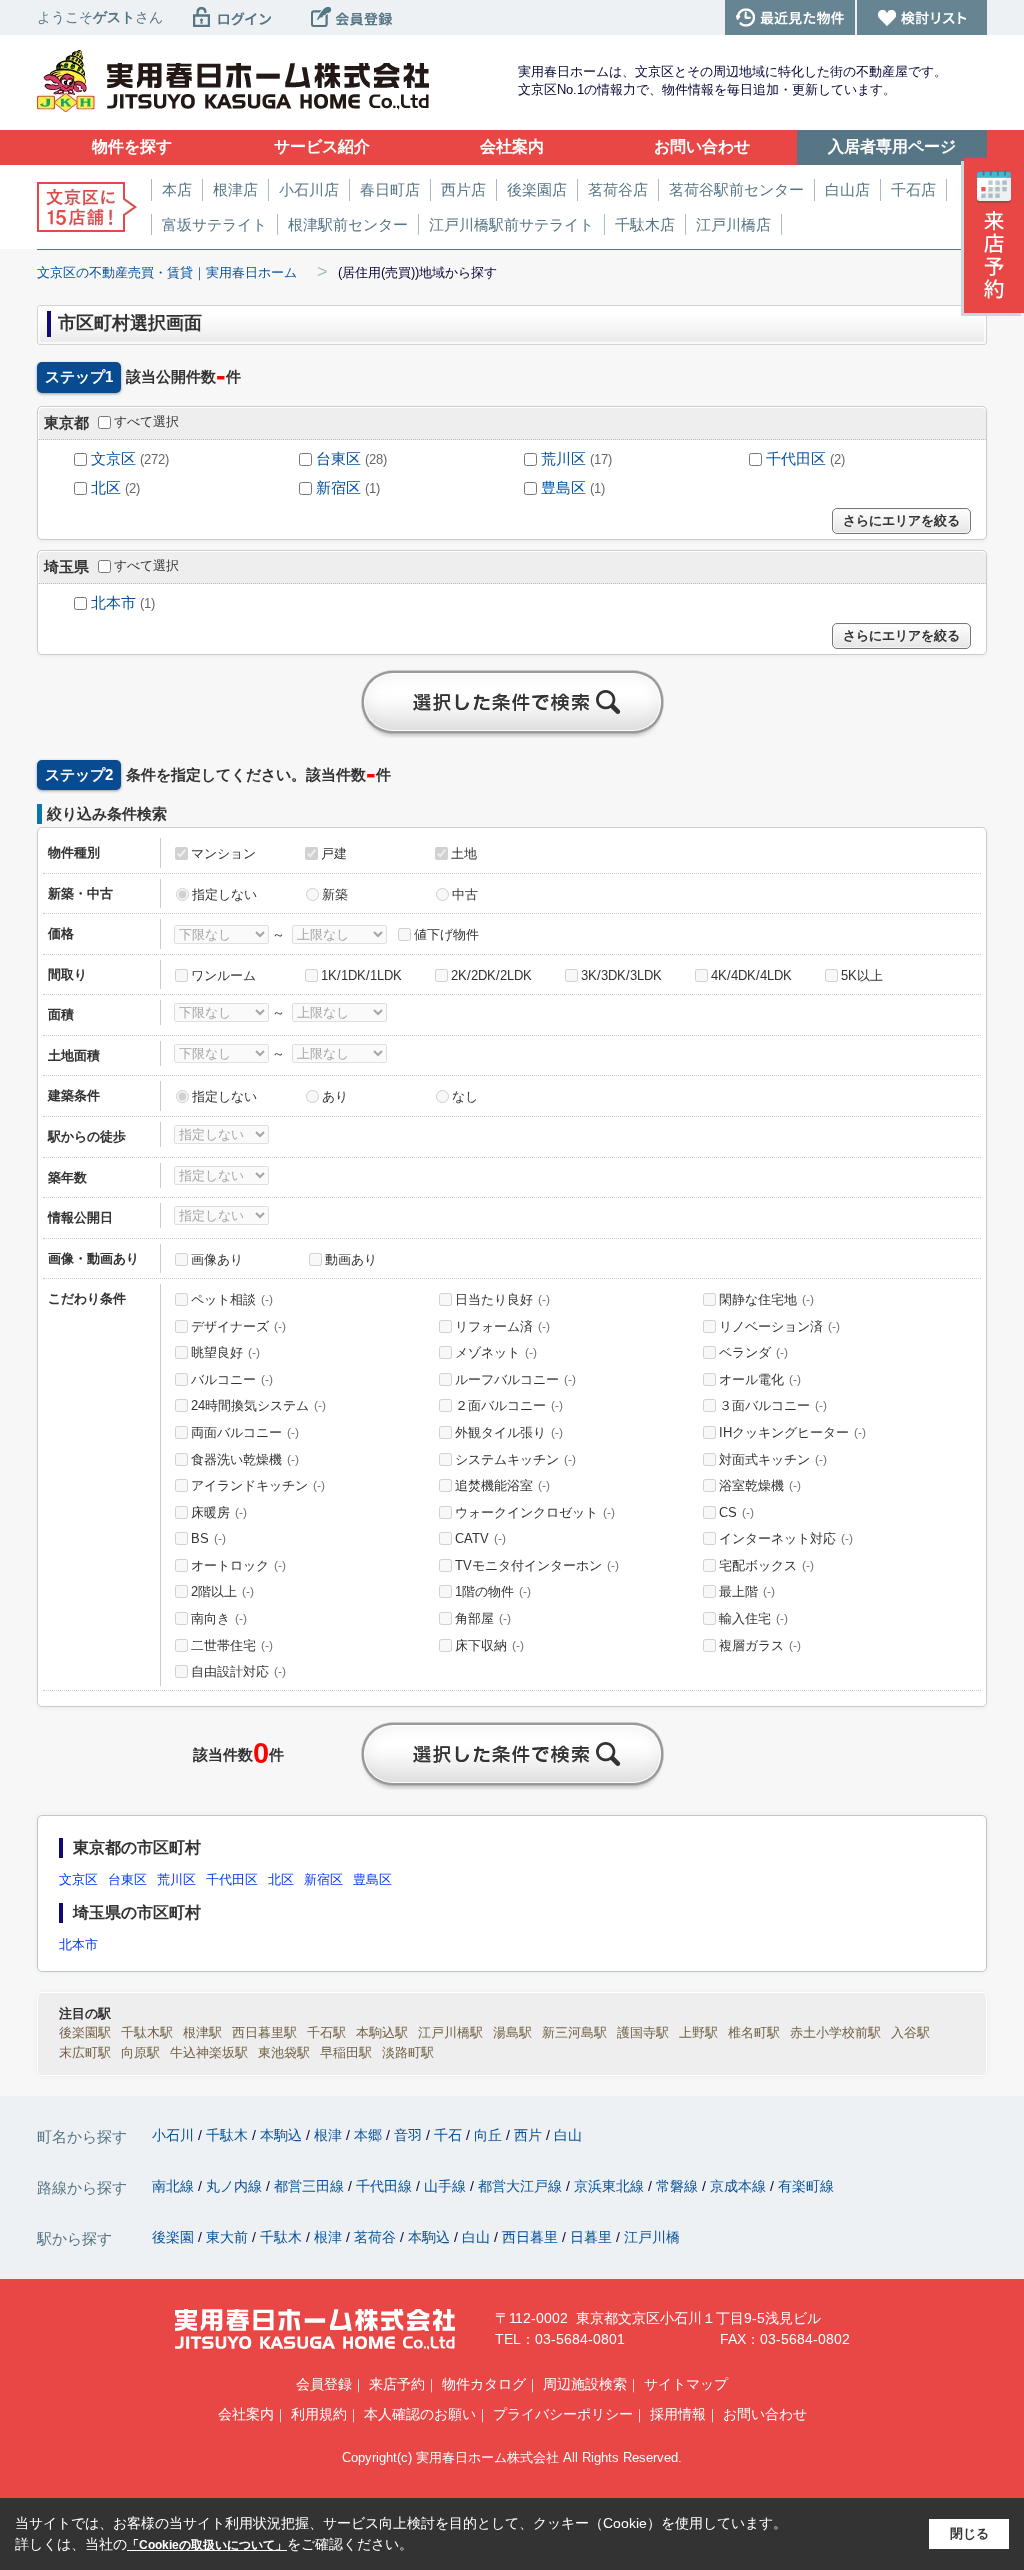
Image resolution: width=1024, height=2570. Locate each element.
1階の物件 (493, 1591)
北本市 (113, 603)
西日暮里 (532, 2237)
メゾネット (496, 1352)
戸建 (334, 853)
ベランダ (753, 1352)
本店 (177, 189)
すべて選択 (146, 421)
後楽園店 (537, 189)
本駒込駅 (382, 2032)
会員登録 (324, 2384)
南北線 (175, 2186)
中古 (465, 894)
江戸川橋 (652, 2237)
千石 (450, 2135)
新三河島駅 (574, 2032)
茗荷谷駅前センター (736, 189)
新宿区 (338, 488)
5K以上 (862, 975)
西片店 (463, 189)
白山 (568, 2135)
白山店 (847, 189)
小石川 (175, 2135)
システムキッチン (515, 1459)
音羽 (410, 2135)
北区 (106, 488)
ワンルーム (223, 975)
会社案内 (246, 2414)
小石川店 (309, 189)
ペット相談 (232, 1299)
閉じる (969, 2533)
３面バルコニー (773, 1405)
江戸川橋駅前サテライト (511, 224)
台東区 (338, 459)
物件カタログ (484, 2384)
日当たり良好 (502, 1299)
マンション (223, 853)
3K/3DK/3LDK (621, 975)
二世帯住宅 (232, 1645)
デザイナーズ (238, 1326)
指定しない (224, 894)
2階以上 (222, 1591)
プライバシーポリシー (563, 2414)
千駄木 (229, 2135)
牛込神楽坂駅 (209, 2052)
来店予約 (397, 2384)
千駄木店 (645, 224)
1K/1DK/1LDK (361, 975)
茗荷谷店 (618, 189)
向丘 (490, 2135)
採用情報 (678, 2414)
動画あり (351, 1259)
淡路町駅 (408, 2052)
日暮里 (593, 2237)
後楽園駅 (85, 2032)
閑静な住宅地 (766, 1299)
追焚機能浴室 (502, 1485)
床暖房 (219, 1512)
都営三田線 (311, 2186)
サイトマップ (686, 2384)
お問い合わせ (765, 2414)
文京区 (113, 459)
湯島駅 (512, 2032)
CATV (480, 1538)
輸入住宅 (753, 1618)
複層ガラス (760, 1645)
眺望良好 (225, 1352)
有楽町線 (806, 2186)
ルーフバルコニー (515, 1379)
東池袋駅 (284, 2052)
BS (208, 1538)
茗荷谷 (377, 2237)
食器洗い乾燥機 (245, 1459)
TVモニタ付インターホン (537, 1565)
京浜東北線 (611, 2186)
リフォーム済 (502, 1326)
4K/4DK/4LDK (751, 975)
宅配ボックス (766, 1565)
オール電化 (760, 1379)
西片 (530, 2135)
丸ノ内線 (236, 2186)
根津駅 (202, 2032)
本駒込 (283, 2135)
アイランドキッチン (258, 1485)
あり (335, 1096)
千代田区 (796, 459)
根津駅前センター (348, 224)
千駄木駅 (147, 2032)
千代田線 (386, 2186)
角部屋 (483, 1618)
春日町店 (390, 189)
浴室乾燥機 (760, 1485)
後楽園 (175, 2237)
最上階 (747, 1591)
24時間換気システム (258, 1405)
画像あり (217, 1259)
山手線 (447, 2186)
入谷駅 (910, 2032)
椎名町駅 (754, 2032)
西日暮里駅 (264, 2032)
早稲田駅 (346, 2052)
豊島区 (563, 488)
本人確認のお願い (420, 2414)
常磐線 (679, 2186)
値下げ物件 (446, 934)
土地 (464, 853)
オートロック (238, 1565)
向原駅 (140, 2052)
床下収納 (489, 1645)
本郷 (370, 2135)
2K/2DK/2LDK (491, 975)
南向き (219, 1618)
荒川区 (563, 459)
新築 (335, 894)
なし (465, 1096)
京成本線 (740, 2186)
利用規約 (319, 2414)
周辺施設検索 (585, 2384)
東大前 (229, 2237)
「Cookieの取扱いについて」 (207, 2545)
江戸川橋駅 (450, 2032)
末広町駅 (85, 2052)
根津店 (235, 189)
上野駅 (698, 2032)
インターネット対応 (786, 1538)
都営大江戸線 (522, 2186)
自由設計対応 (238, 1671)
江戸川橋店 (733, 224)
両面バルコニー (245, 1432)
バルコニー (232, 1379)
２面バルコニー (509, 1405)
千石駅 (326, 2032)
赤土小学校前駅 (835, 2032)
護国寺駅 (643, 2032)
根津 (330, 2135)
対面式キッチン (773, 1459)
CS (736, 1512)
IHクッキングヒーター (792, 1432)
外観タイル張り (509, 1432)
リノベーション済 (779, 1326)
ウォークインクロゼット (535, 1512)
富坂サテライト (214, 224)
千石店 (913, 189)
